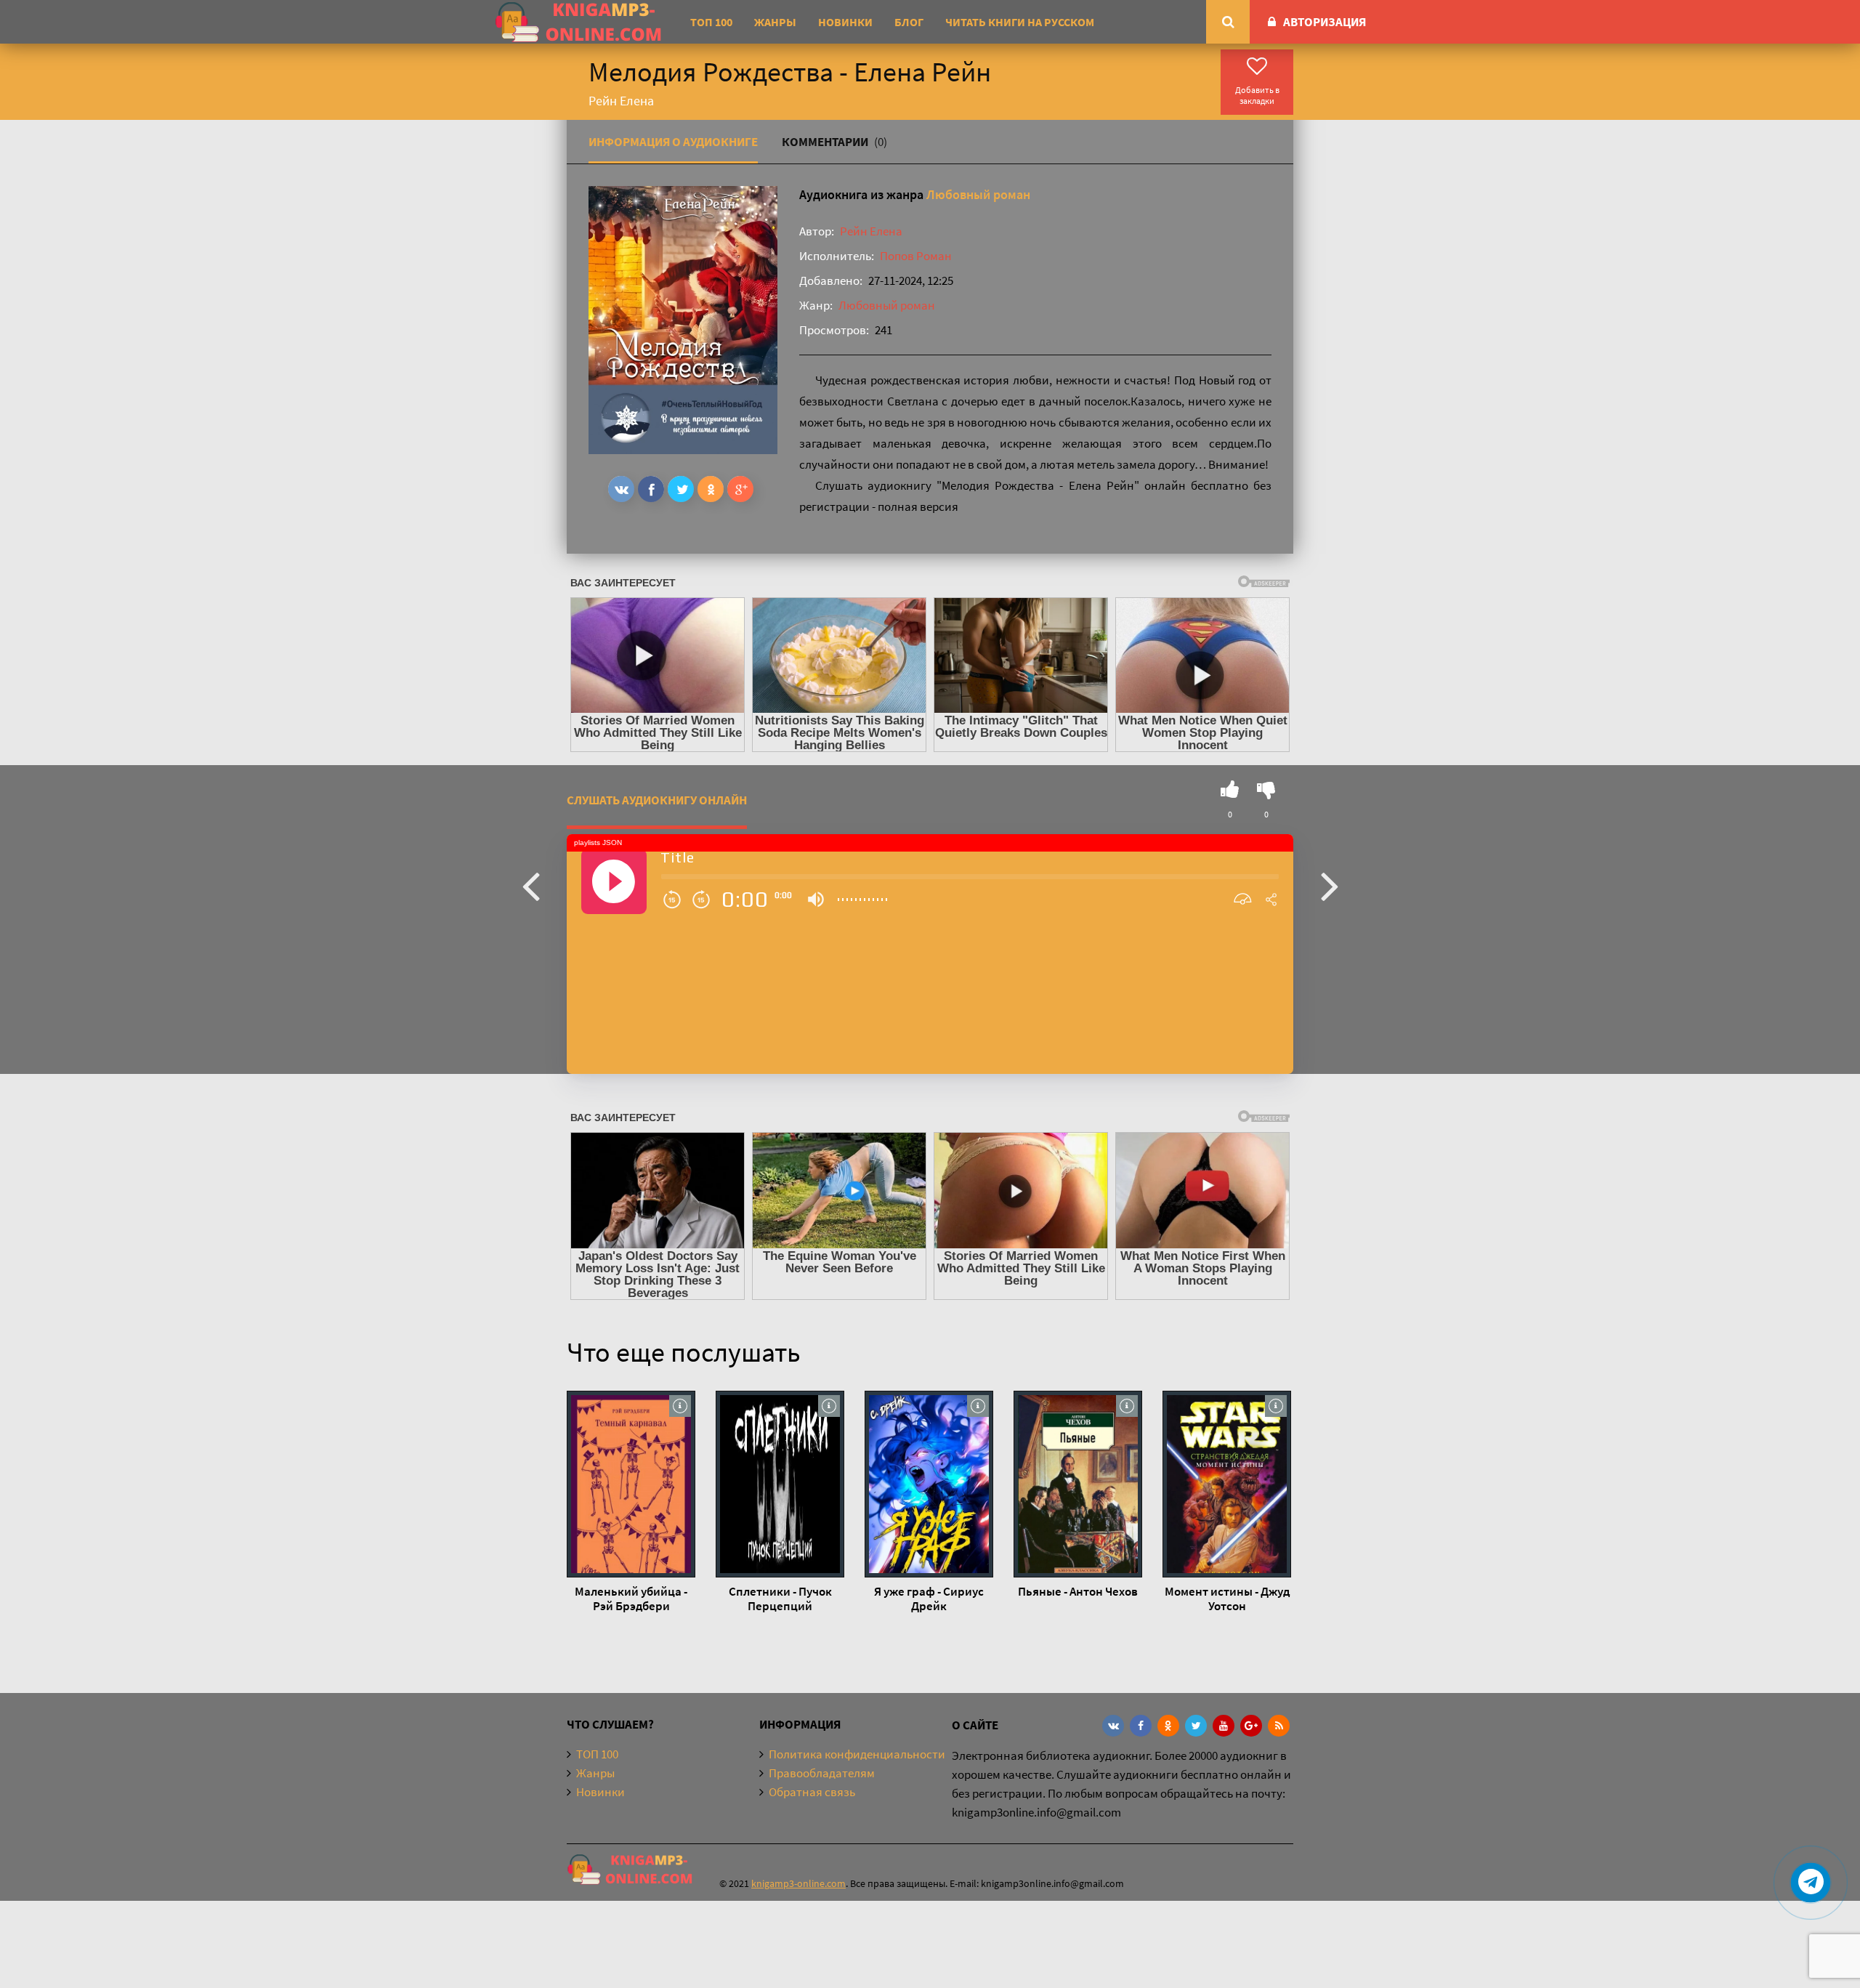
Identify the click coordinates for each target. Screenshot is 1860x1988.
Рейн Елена (871, 231)
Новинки (845, 22)
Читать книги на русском (1020, 22)
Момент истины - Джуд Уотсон (1227, 1599)
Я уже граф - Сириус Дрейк (929, 1599)
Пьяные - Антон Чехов (1078, 1591)
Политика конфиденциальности (857, 1754)
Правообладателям (822, 1773)
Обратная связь (812, 1792)
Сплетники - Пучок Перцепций (780, 1599)
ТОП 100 (711, 22)
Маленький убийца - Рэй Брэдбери (631, 1599)
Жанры (775, 22)
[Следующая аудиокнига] (1330, 885)
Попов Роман (916, 256)
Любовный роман (978, 194)
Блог (909, 22)
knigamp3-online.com (798, 1883)
